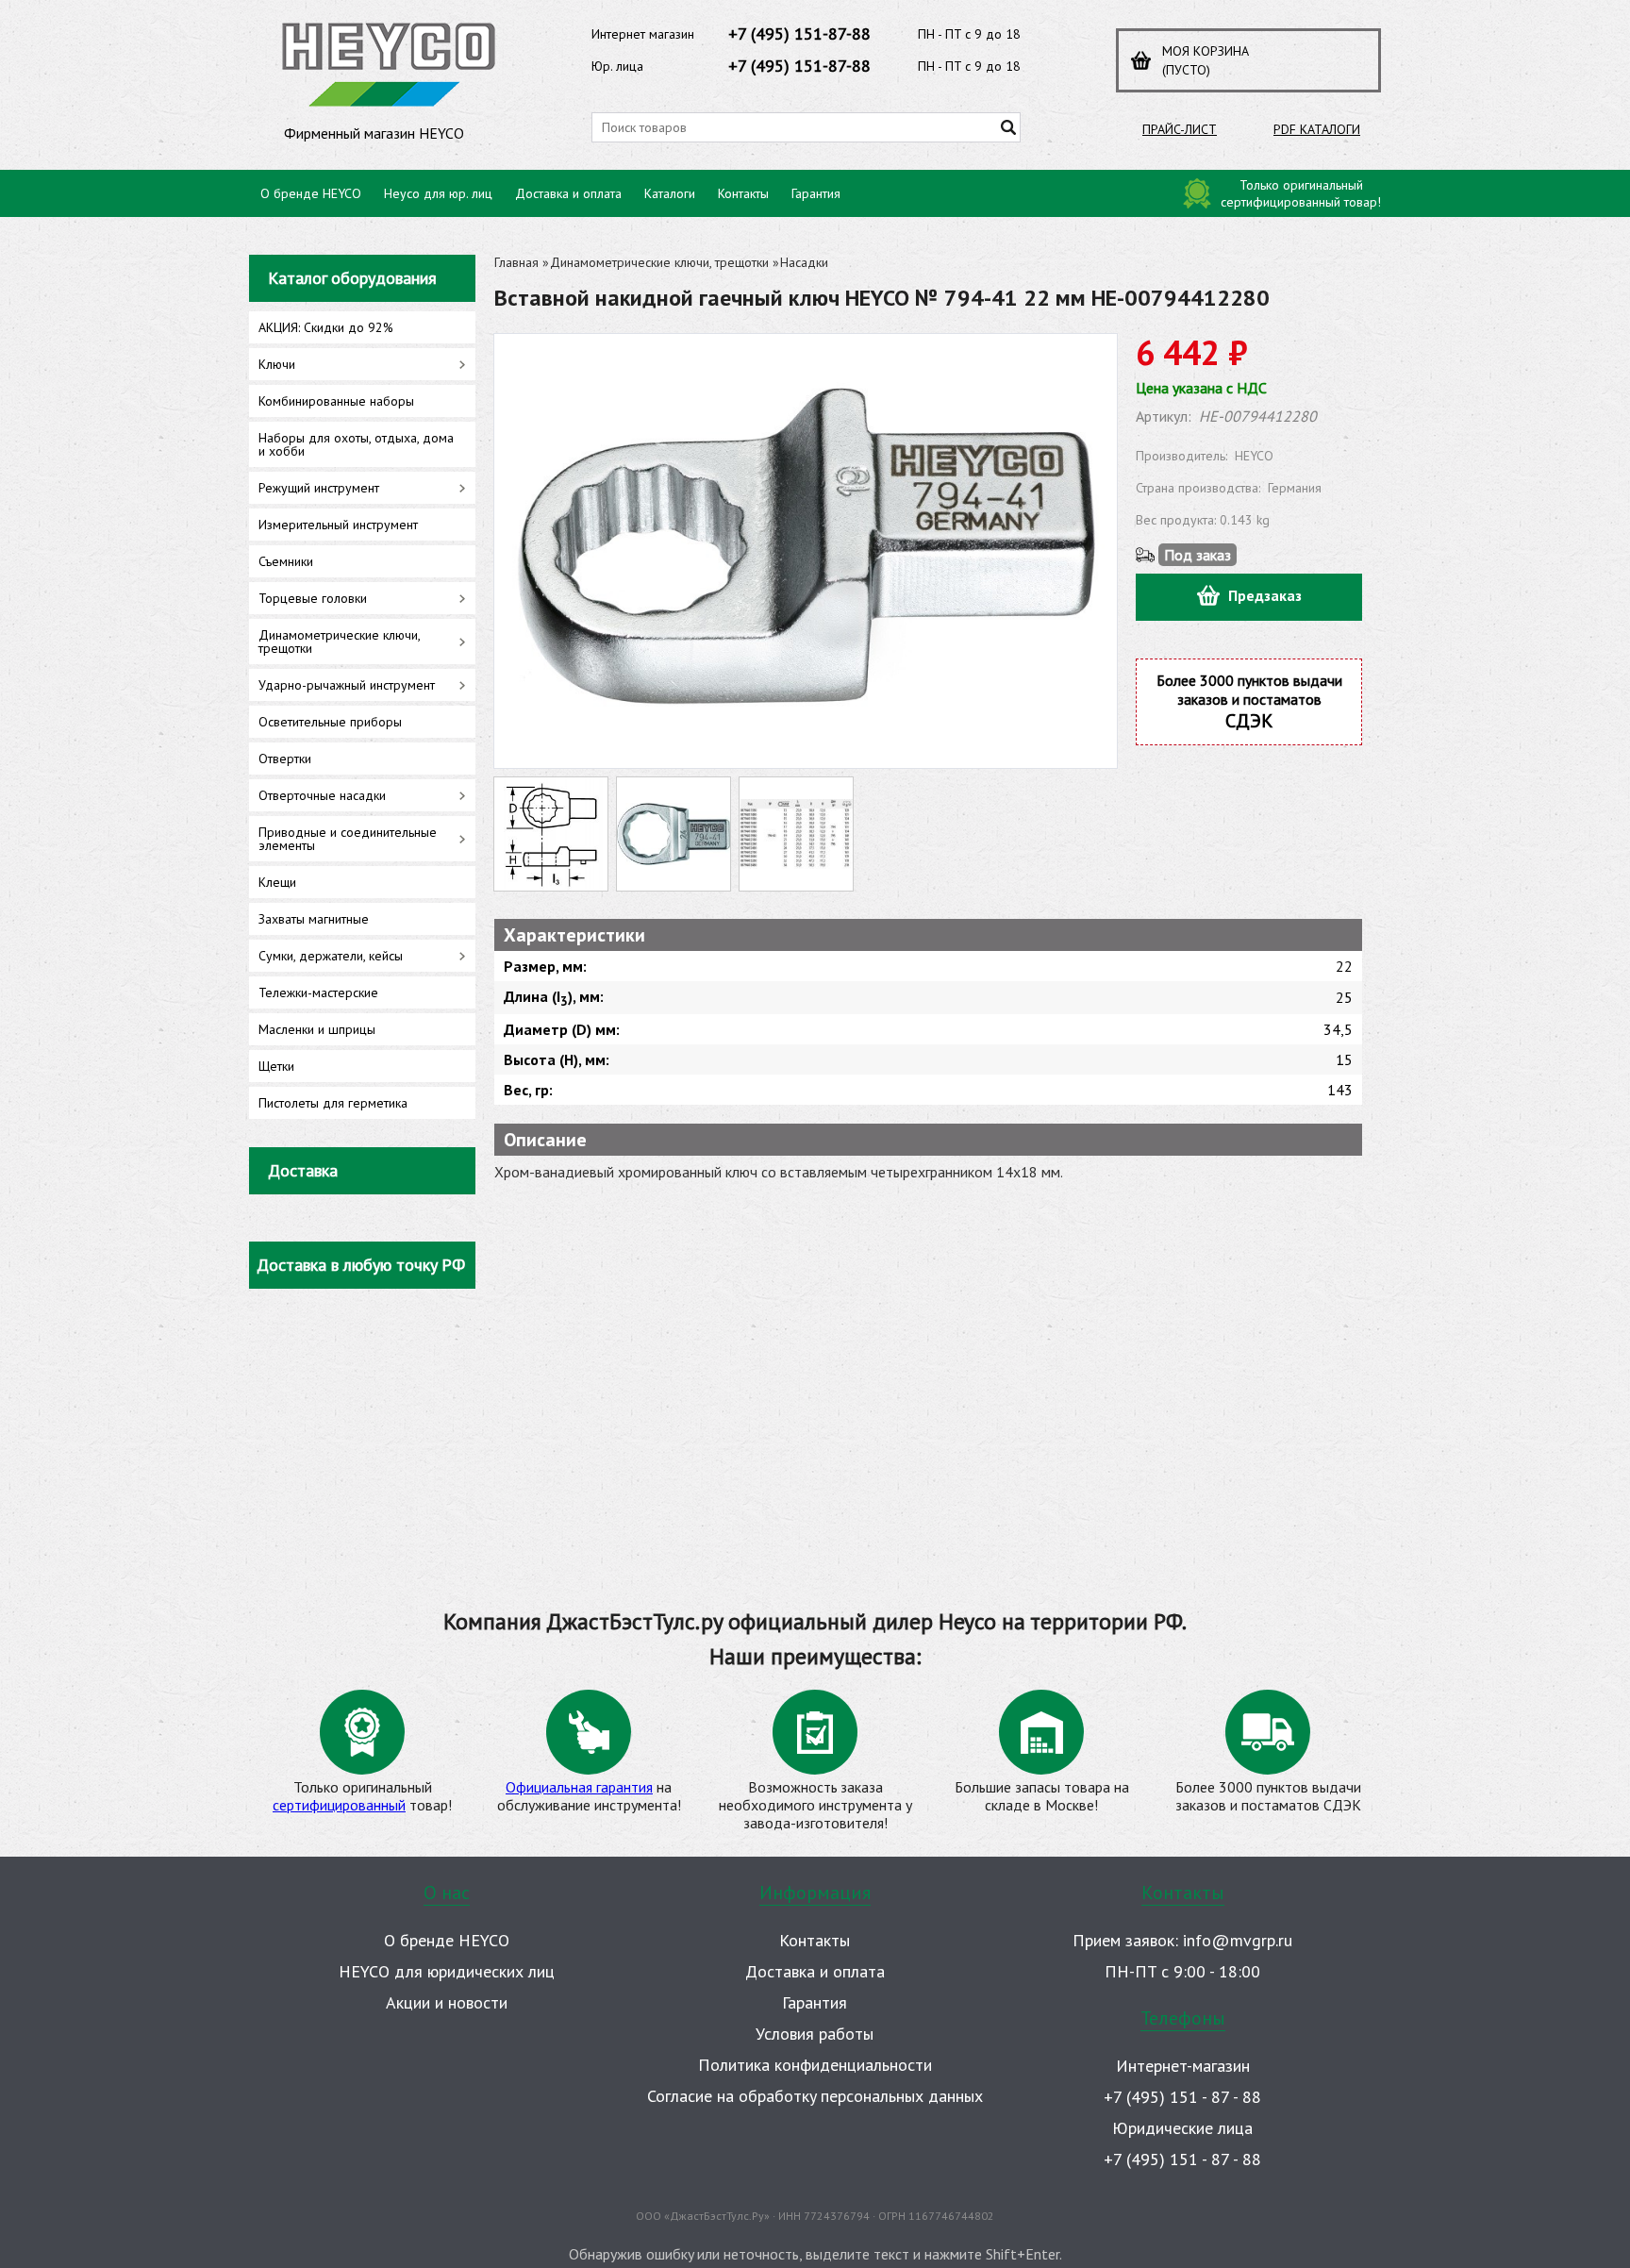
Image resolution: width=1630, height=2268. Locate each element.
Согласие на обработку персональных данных (815, 2096)
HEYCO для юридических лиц (447, 1971)
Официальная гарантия (579, 1787)
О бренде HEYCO (311, 193)
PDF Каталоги (1317, 129)
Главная (516, 262)
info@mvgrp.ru (1238, 1940)
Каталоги (670, 193)
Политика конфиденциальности (815, 2065)
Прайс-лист (1180, 129)
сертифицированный (339, 1805)
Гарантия (816, 193)
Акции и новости (447, 2002)
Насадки (804, 262)
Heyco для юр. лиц (438, 193)
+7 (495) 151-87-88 (799, 33)
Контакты (743, 193)
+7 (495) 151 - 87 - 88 (1182, 2097)
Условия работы (815, 2034)
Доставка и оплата (568, 193)
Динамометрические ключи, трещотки (659, 262)
